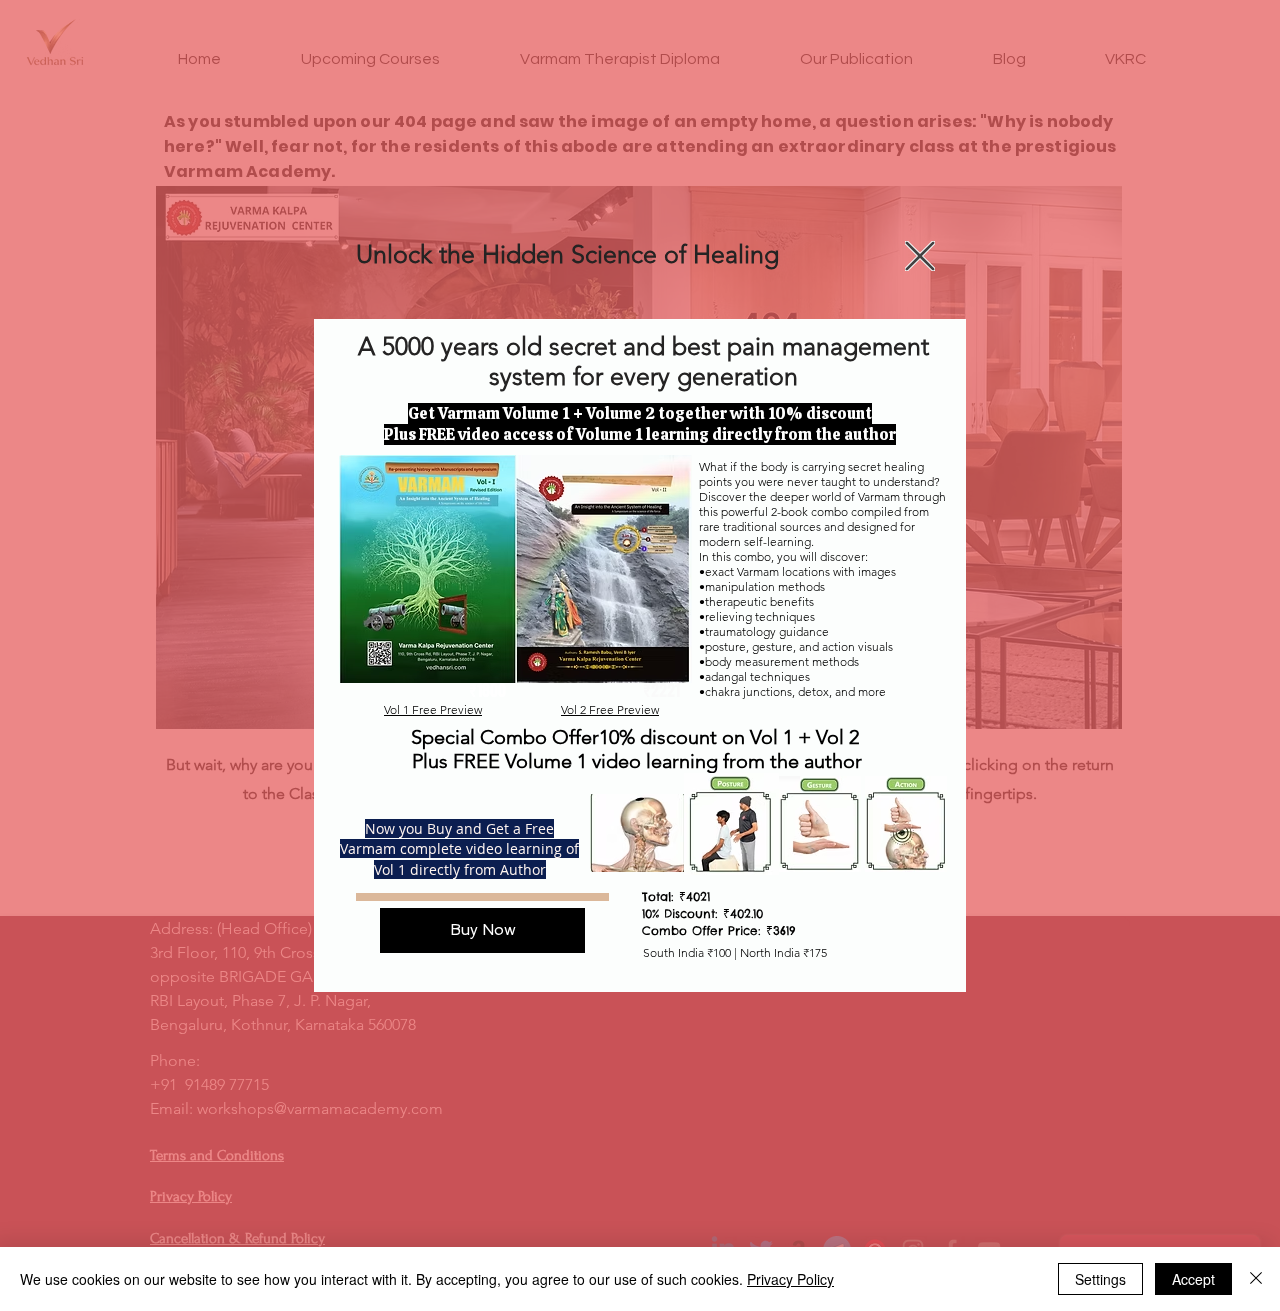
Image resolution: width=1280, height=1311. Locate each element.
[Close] (1256, 1279)
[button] (920, 256)
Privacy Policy (790, 1279)
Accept (1193, 1279)
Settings (1100, 1279)
